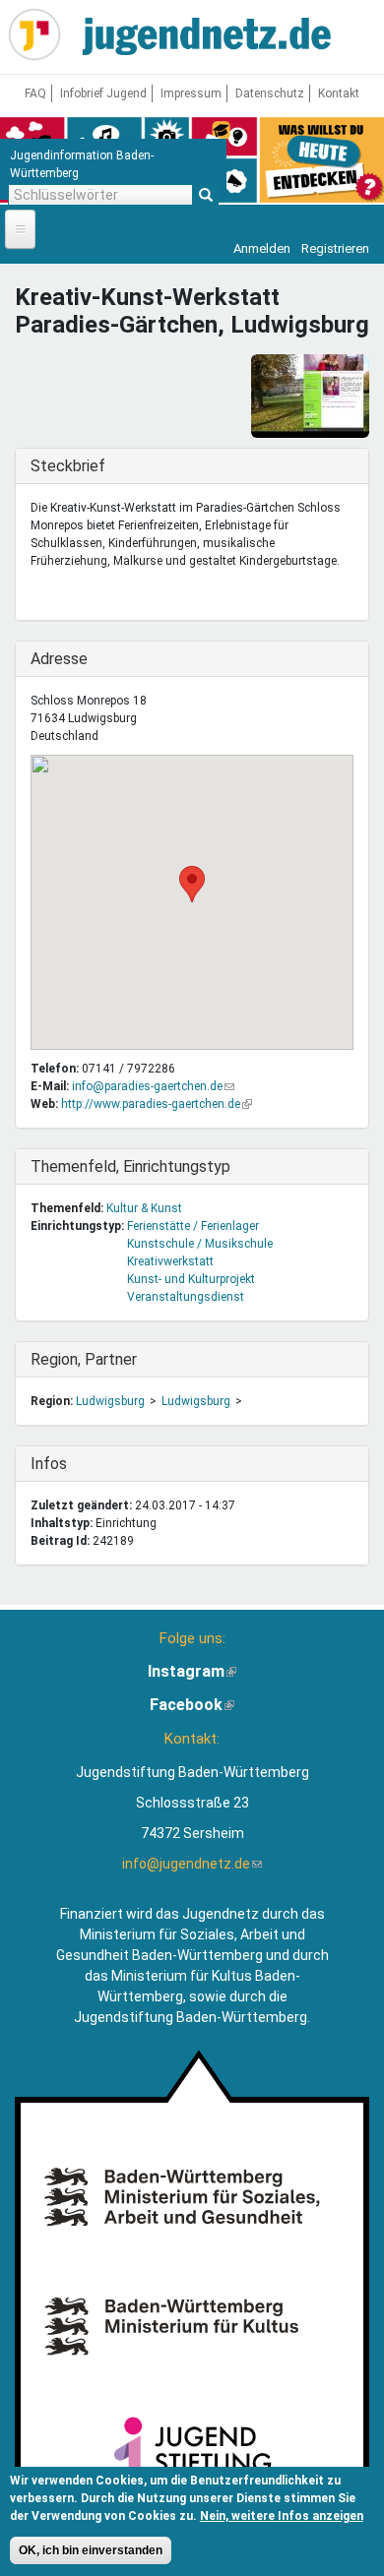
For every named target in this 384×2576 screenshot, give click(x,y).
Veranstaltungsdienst (186, 1297)
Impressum (191, 93)
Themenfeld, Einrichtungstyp (130, 1166)
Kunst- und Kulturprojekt (191, 1279)
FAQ (35, 93)
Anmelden (262, 248)
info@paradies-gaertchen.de (153, 1086)
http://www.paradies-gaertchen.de (157, 1104)
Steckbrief (71, 466)
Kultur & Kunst (144, 1208)
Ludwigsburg (110, 1401)
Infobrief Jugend (103, 93)
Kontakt (339, 93)
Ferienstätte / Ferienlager (193, 1226)
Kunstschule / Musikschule (200, 1244)
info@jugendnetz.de (192, 1864)
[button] (192, 884)
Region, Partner (84, 1359)
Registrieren (335, 248)
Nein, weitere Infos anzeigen (282, 2516)
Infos (71, 1464)
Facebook (192, 1705)
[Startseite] (34, 34)
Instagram (192, 1671)
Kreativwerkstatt (170, 1261)
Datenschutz (270, 93)
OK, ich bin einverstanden (91, 2550)
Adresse (71, 659)
